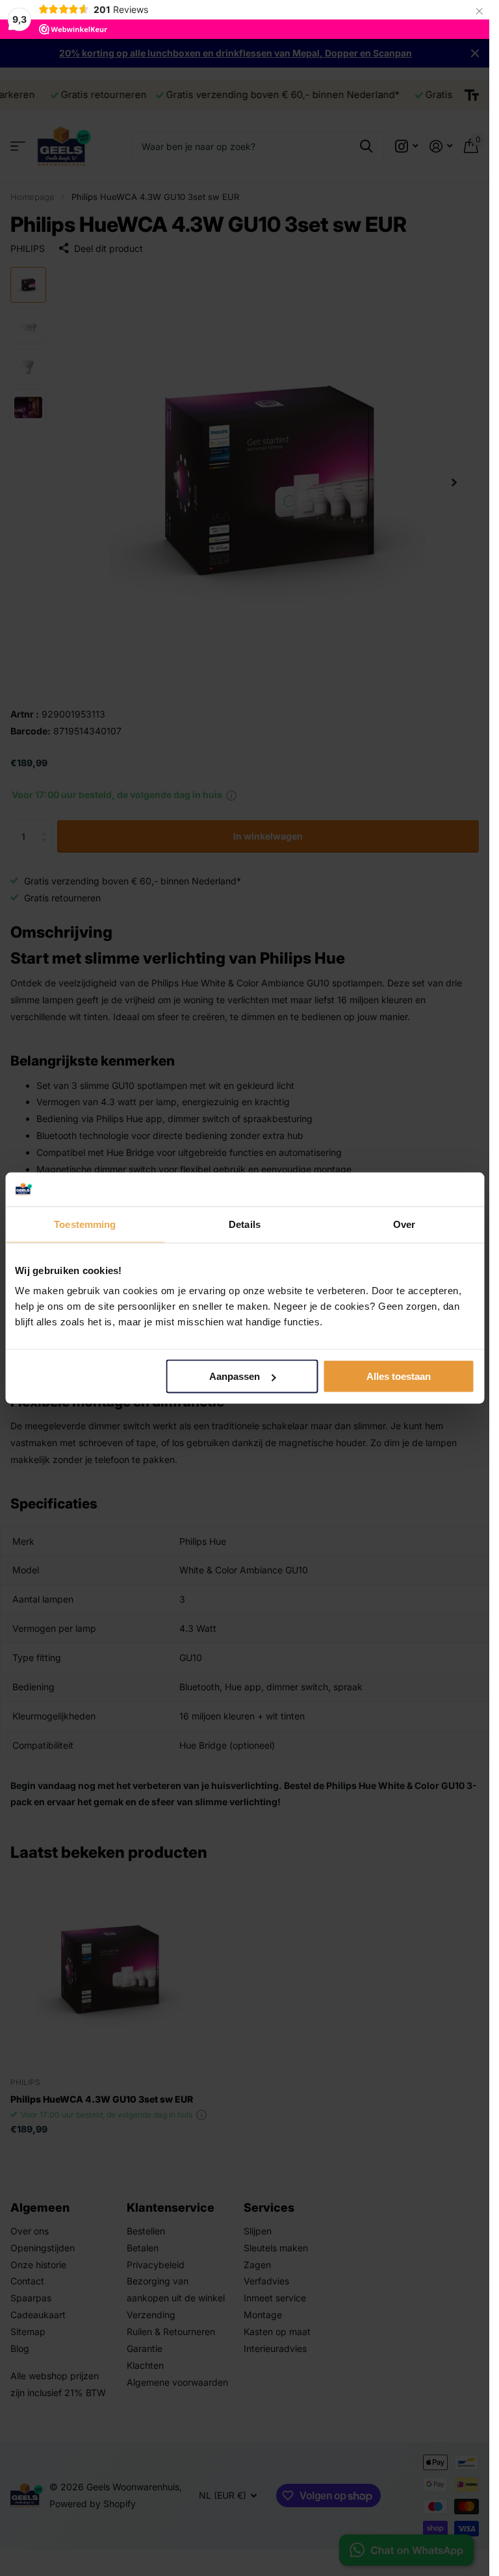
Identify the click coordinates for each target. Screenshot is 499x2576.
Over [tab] (404, 1224)
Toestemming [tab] (85, 1224)
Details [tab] (245, 1224)
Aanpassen (235, 1376)
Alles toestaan (399, 1376)
